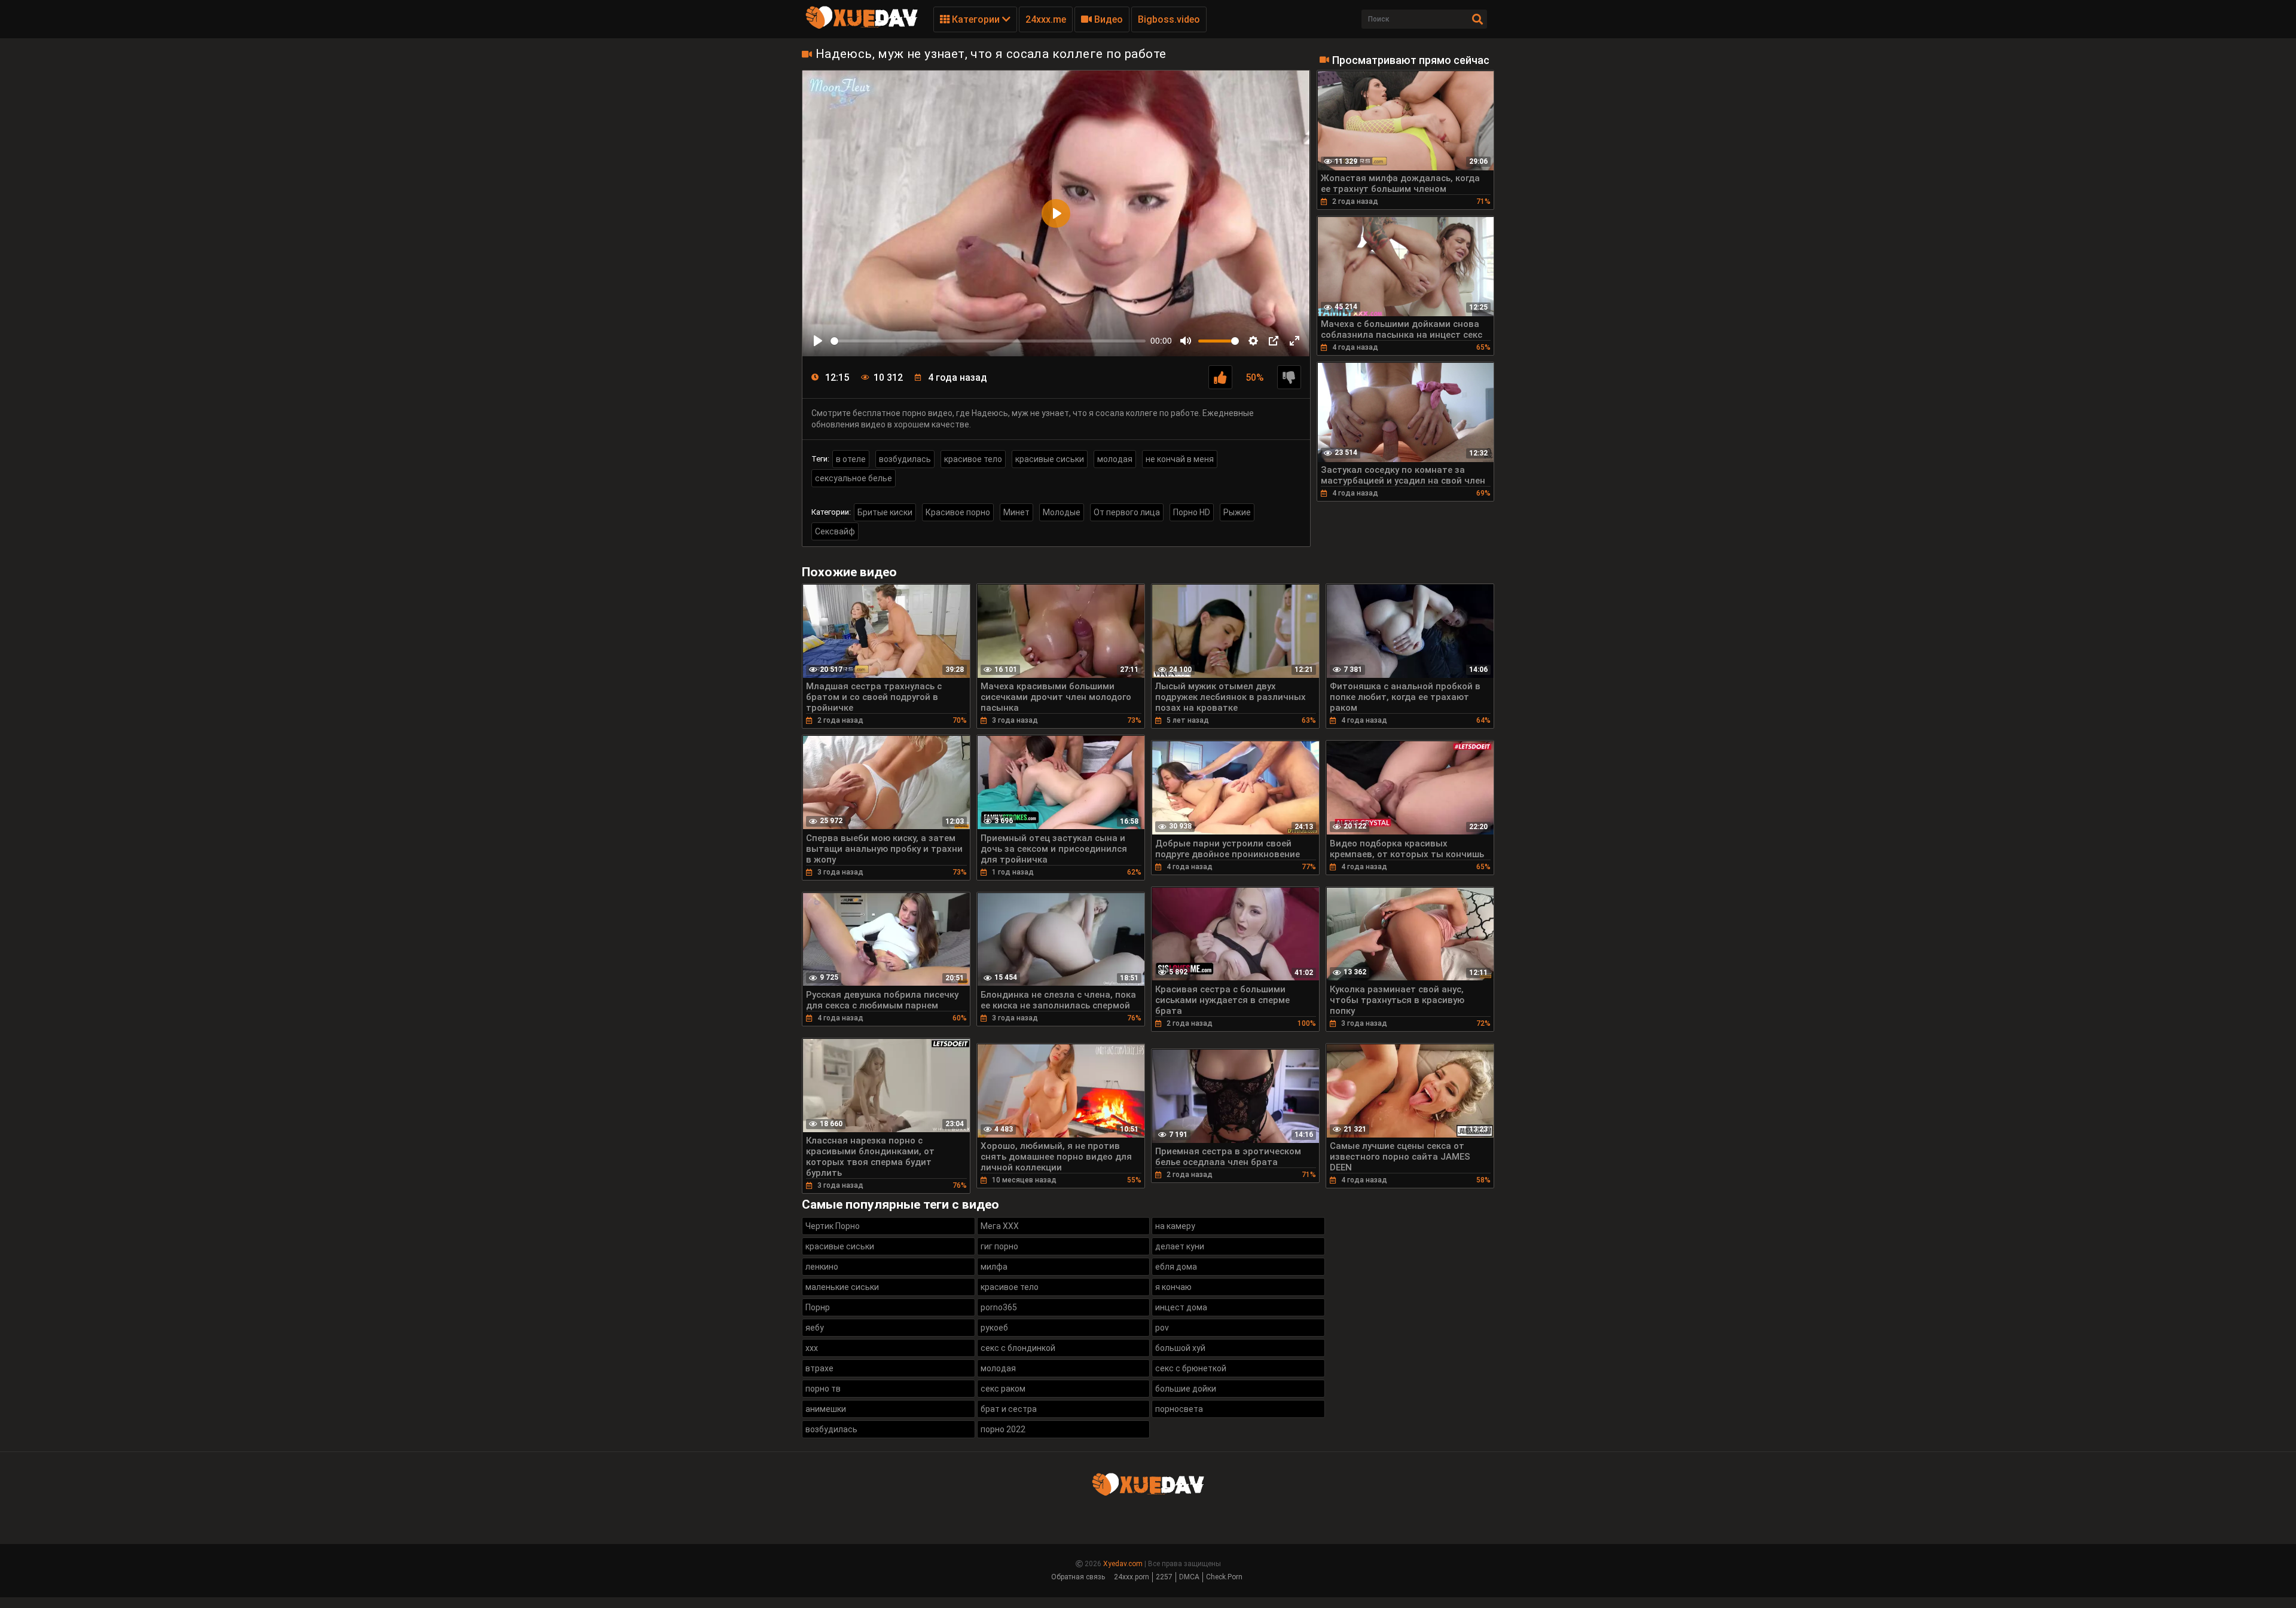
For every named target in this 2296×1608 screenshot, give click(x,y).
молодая (1115, 459)
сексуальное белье (854, 478)
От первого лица (1127, 512)
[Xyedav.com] (862, 27)
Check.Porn (1224, 1577)
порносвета (1179, 1409)
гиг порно (999, 1246)
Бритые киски (885, 512)
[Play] (818, 341)
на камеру (1175, 1226)
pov (1162, 1328)
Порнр (818, 1307)
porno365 (999, 1307)
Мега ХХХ (1000, 1226)
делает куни (1180, 1246)
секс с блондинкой (1018, 1348)
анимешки (826, 1409)
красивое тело (973, 459)
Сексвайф (835, 531)
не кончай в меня (1180, 459)
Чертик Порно (833, 1226)
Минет (1016, 512)
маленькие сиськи (842, 1287)
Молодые (1062, 512)
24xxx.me (1046, 19)
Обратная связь (1078, 1577)
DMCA (1189, 1577)
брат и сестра (1009, 1409)
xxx (812, 1348)
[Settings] (1253, 341)
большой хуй (1180, 1348)
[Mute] (1186, 341)
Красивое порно (958, 512)
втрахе (819, 1368)
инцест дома (1181, 1307)
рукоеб (994, 1328)
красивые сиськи (1050, 459)
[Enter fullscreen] (1294, 341)
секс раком (1003, 1389)
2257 (1164, 1577)
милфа (994, 1267)
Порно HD (1192, 512)
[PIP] (1274, 341)
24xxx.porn (1132, 1577)
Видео (1107, 19)
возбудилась (905, 459)
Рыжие (1237, 512)
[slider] (988, 341)
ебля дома (1176, 1267)
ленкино (822, 1267)
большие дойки (1186, 1389)
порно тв (823, 1389)
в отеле (851, 459)
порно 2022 (1003, 1429)
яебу (815, 1328)
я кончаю (1173, 1287)
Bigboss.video (1169, 19)
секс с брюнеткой (1191, 1368)
